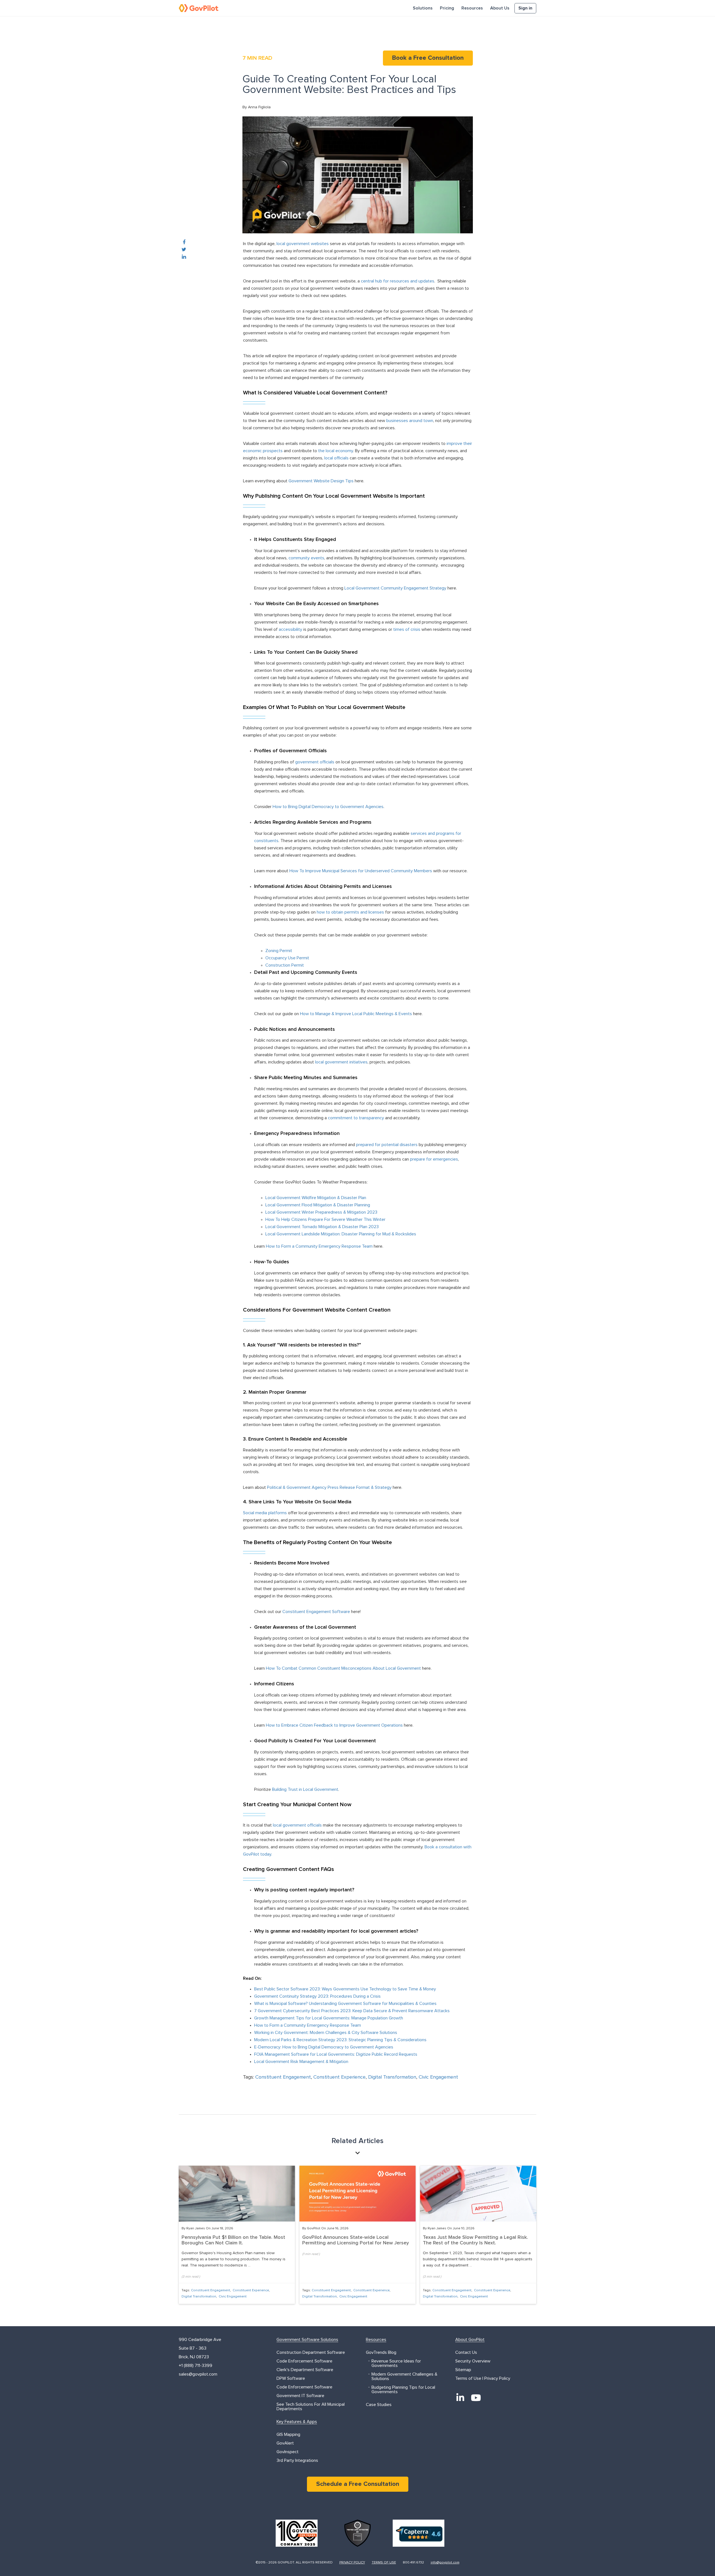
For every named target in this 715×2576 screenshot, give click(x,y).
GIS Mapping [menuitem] (288, 2434)
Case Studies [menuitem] (379, 2405)
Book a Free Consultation (428, 58)
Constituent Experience (339, 2077)
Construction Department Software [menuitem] (311, 2352)
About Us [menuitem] (500, 8)
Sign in (525, 8)
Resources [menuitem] (472, 8)
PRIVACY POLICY (352, 2563)
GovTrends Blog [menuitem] (381, 2352)
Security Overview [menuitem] (473, 2361)
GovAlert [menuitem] (285, 2443)
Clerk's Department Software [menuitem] (305, 2370)
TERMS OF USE (384, 2563)
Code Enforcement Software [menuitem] (304, 2361)
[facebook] (184, 243)
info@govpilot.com (445, 2563)
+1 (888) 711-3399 (196, 2366)
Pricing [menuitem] (447, 8)
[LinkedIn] (460, 2398)
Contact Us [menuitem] (466, 2352)
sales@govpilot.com (198, 2374)
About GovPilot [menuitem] (470, 2340)
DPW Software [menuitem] (291, 2378)
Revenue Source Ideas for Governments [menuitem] (396, 2363)
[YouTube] (476, 2398)
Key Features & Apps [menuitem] (297, 2422)
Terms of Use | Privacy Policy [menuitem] (483, 2378)
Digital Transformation (392, 2077)
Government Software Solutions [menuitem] (307, 2340)
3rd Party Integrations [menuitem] (297, 2460)
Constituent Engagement (283, 2077)
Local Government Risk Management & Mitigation (302, 2062)
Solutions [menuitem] (423, 8)
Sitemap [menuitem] (463, 2370)
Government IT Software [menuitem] (300, 2396)
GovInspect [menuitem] (288, 2452)
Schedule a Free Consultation (358, 2484)
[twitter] (184, 250)
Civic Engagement (438, 2077)
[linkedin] (184, 257)
